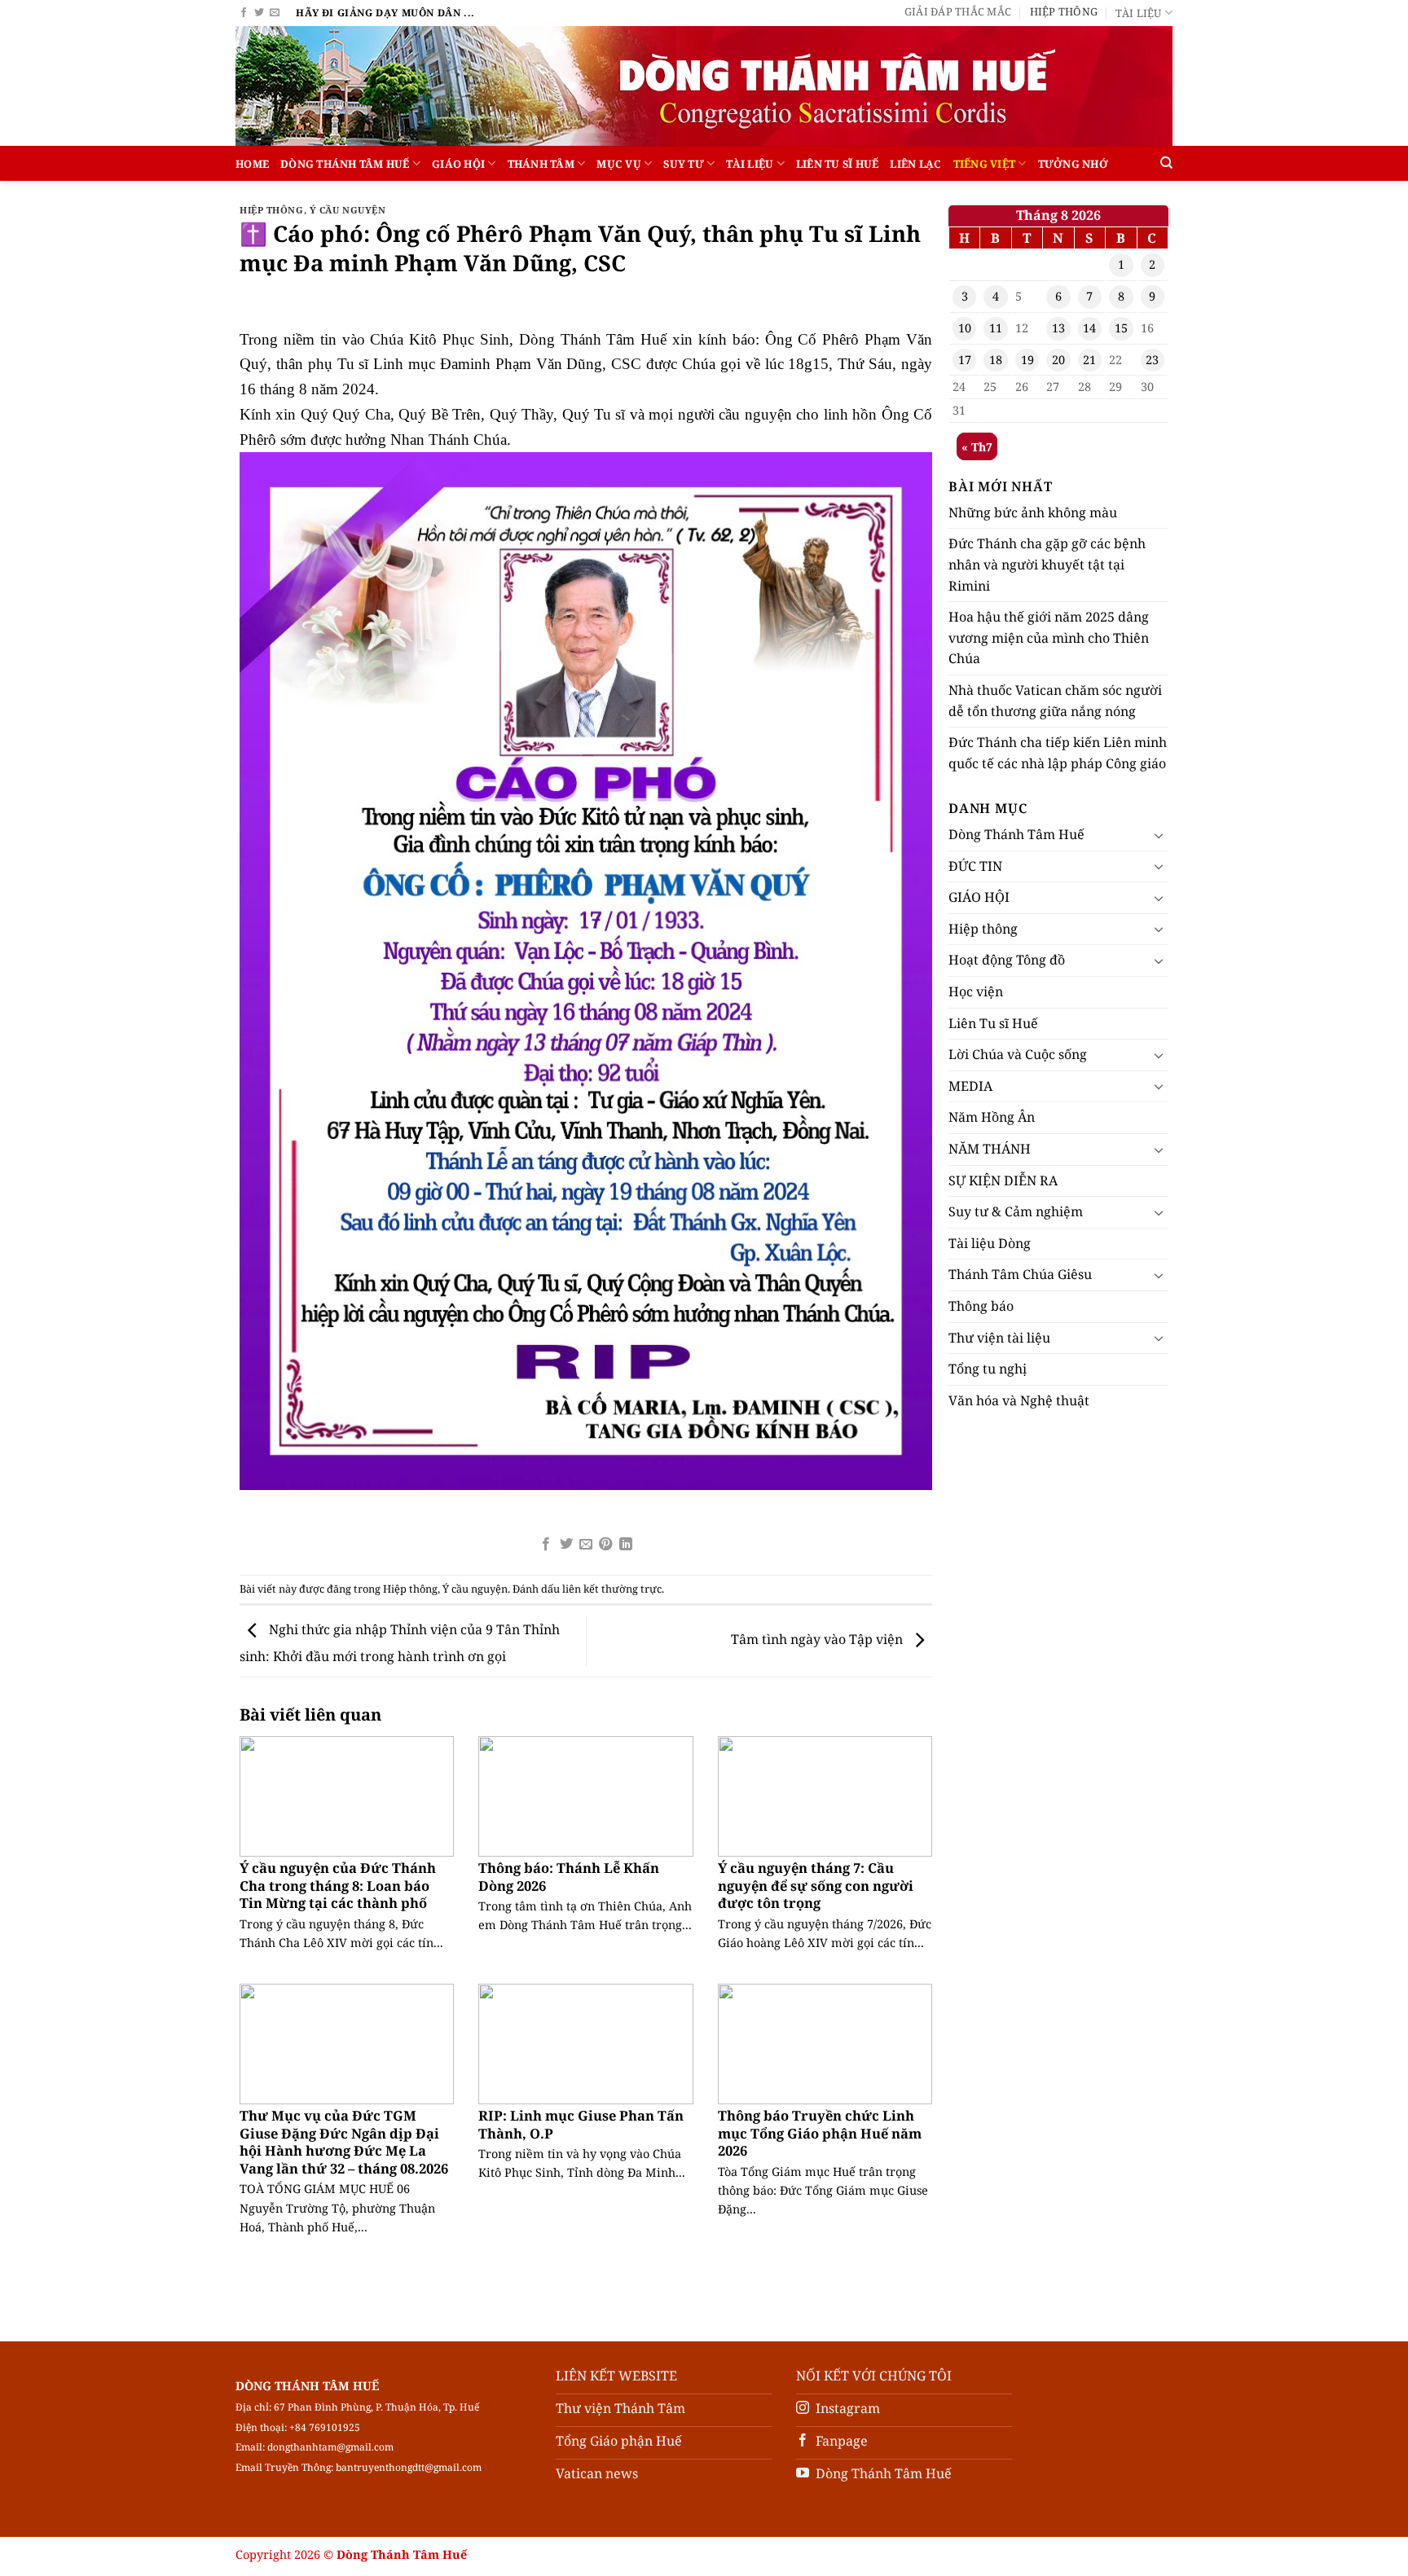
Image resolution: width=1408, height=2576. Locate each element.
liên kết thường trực (612, 1589)
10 (965, 328)
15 (1121, 328)
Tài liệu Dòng (990, 1243)
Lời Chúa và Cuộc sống (1018, 1054)
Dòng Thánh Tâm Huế (345, 164)
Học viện (976, 991)
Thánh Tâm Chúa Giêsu (1020, 1274)
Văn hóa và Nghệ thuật (1019, 1400)
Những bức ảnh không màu (1033, 512)
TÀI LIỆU (750, 164)
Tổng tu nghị (988, 1369)
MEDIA (970, 1086)
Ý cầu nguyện (348, 210)
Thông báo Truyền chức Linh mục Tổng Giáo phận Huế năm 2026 (820, 2133)
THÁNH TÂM (541, 164)
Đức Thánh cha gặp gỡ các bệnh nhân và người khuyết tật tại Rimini (1047, 564)
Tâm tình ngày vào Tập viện (818, 1640)
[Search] (1166, 163)
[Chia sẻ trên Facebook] (546, 1545)
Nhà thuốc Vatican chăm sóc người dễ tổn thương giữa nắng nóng (1055, 701)
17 (965, 360)
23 (1152, 360)
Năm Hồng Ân (992, 1117)
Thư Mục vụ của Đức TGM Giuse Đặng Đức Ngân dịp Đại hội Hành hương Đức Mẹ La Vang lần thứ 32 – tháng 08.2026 (344, 2142)
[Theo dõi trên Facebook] (244, 13)
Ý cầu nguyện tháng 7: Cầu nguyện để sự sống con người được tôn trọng (816, 1886)
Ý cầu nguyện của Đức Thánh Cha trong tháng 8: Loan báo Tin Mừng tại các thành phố (338, 1886)
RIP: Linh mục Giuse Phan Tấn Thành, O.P (581, 2124)
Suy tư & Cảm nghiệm (1016, 1211)
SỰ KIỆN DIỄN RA (1003, 1180)
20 (1058, 360)
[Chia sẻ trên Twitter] (565, 1545)
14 (1089, 328)
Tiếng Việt (985, 164)
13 (1058, 328)
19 (1027, 360)
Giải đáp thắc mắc (958, 11)
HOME (252, 164)
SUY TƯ (684, 164)
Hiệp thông (1064, 11)
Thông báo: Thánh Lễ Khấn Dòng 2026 (569, 1877)
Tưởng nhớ (1073, 164)
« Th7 (977, 447)
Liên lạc (915, 164)
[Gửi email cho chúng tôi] (275, 13)
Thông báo (981, 1306)
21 (1089, 360)
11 (996, 328)
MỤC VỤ (619, 164)
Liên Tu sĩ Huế (838, 164)
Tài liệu (1138, 13)
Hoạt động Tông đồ (1007, 960)
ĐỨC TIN (975, 866)
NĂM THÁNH (990, 1149)
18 (996, 360)
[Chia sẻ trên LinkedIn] (626, 1545)
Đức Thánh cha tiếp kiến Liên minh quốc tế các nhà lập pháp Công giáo (1058, 753)
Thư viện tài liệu (999, 1338)
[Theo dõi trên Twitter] (259, 13)
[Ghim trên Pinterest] (605, 1545)
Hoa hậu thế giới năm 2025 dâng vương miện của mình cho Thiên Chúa (1049, 637)
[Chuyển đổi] (1159, 835)
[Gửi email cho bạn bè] (586, 1545)
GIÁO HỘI (458, 164)
